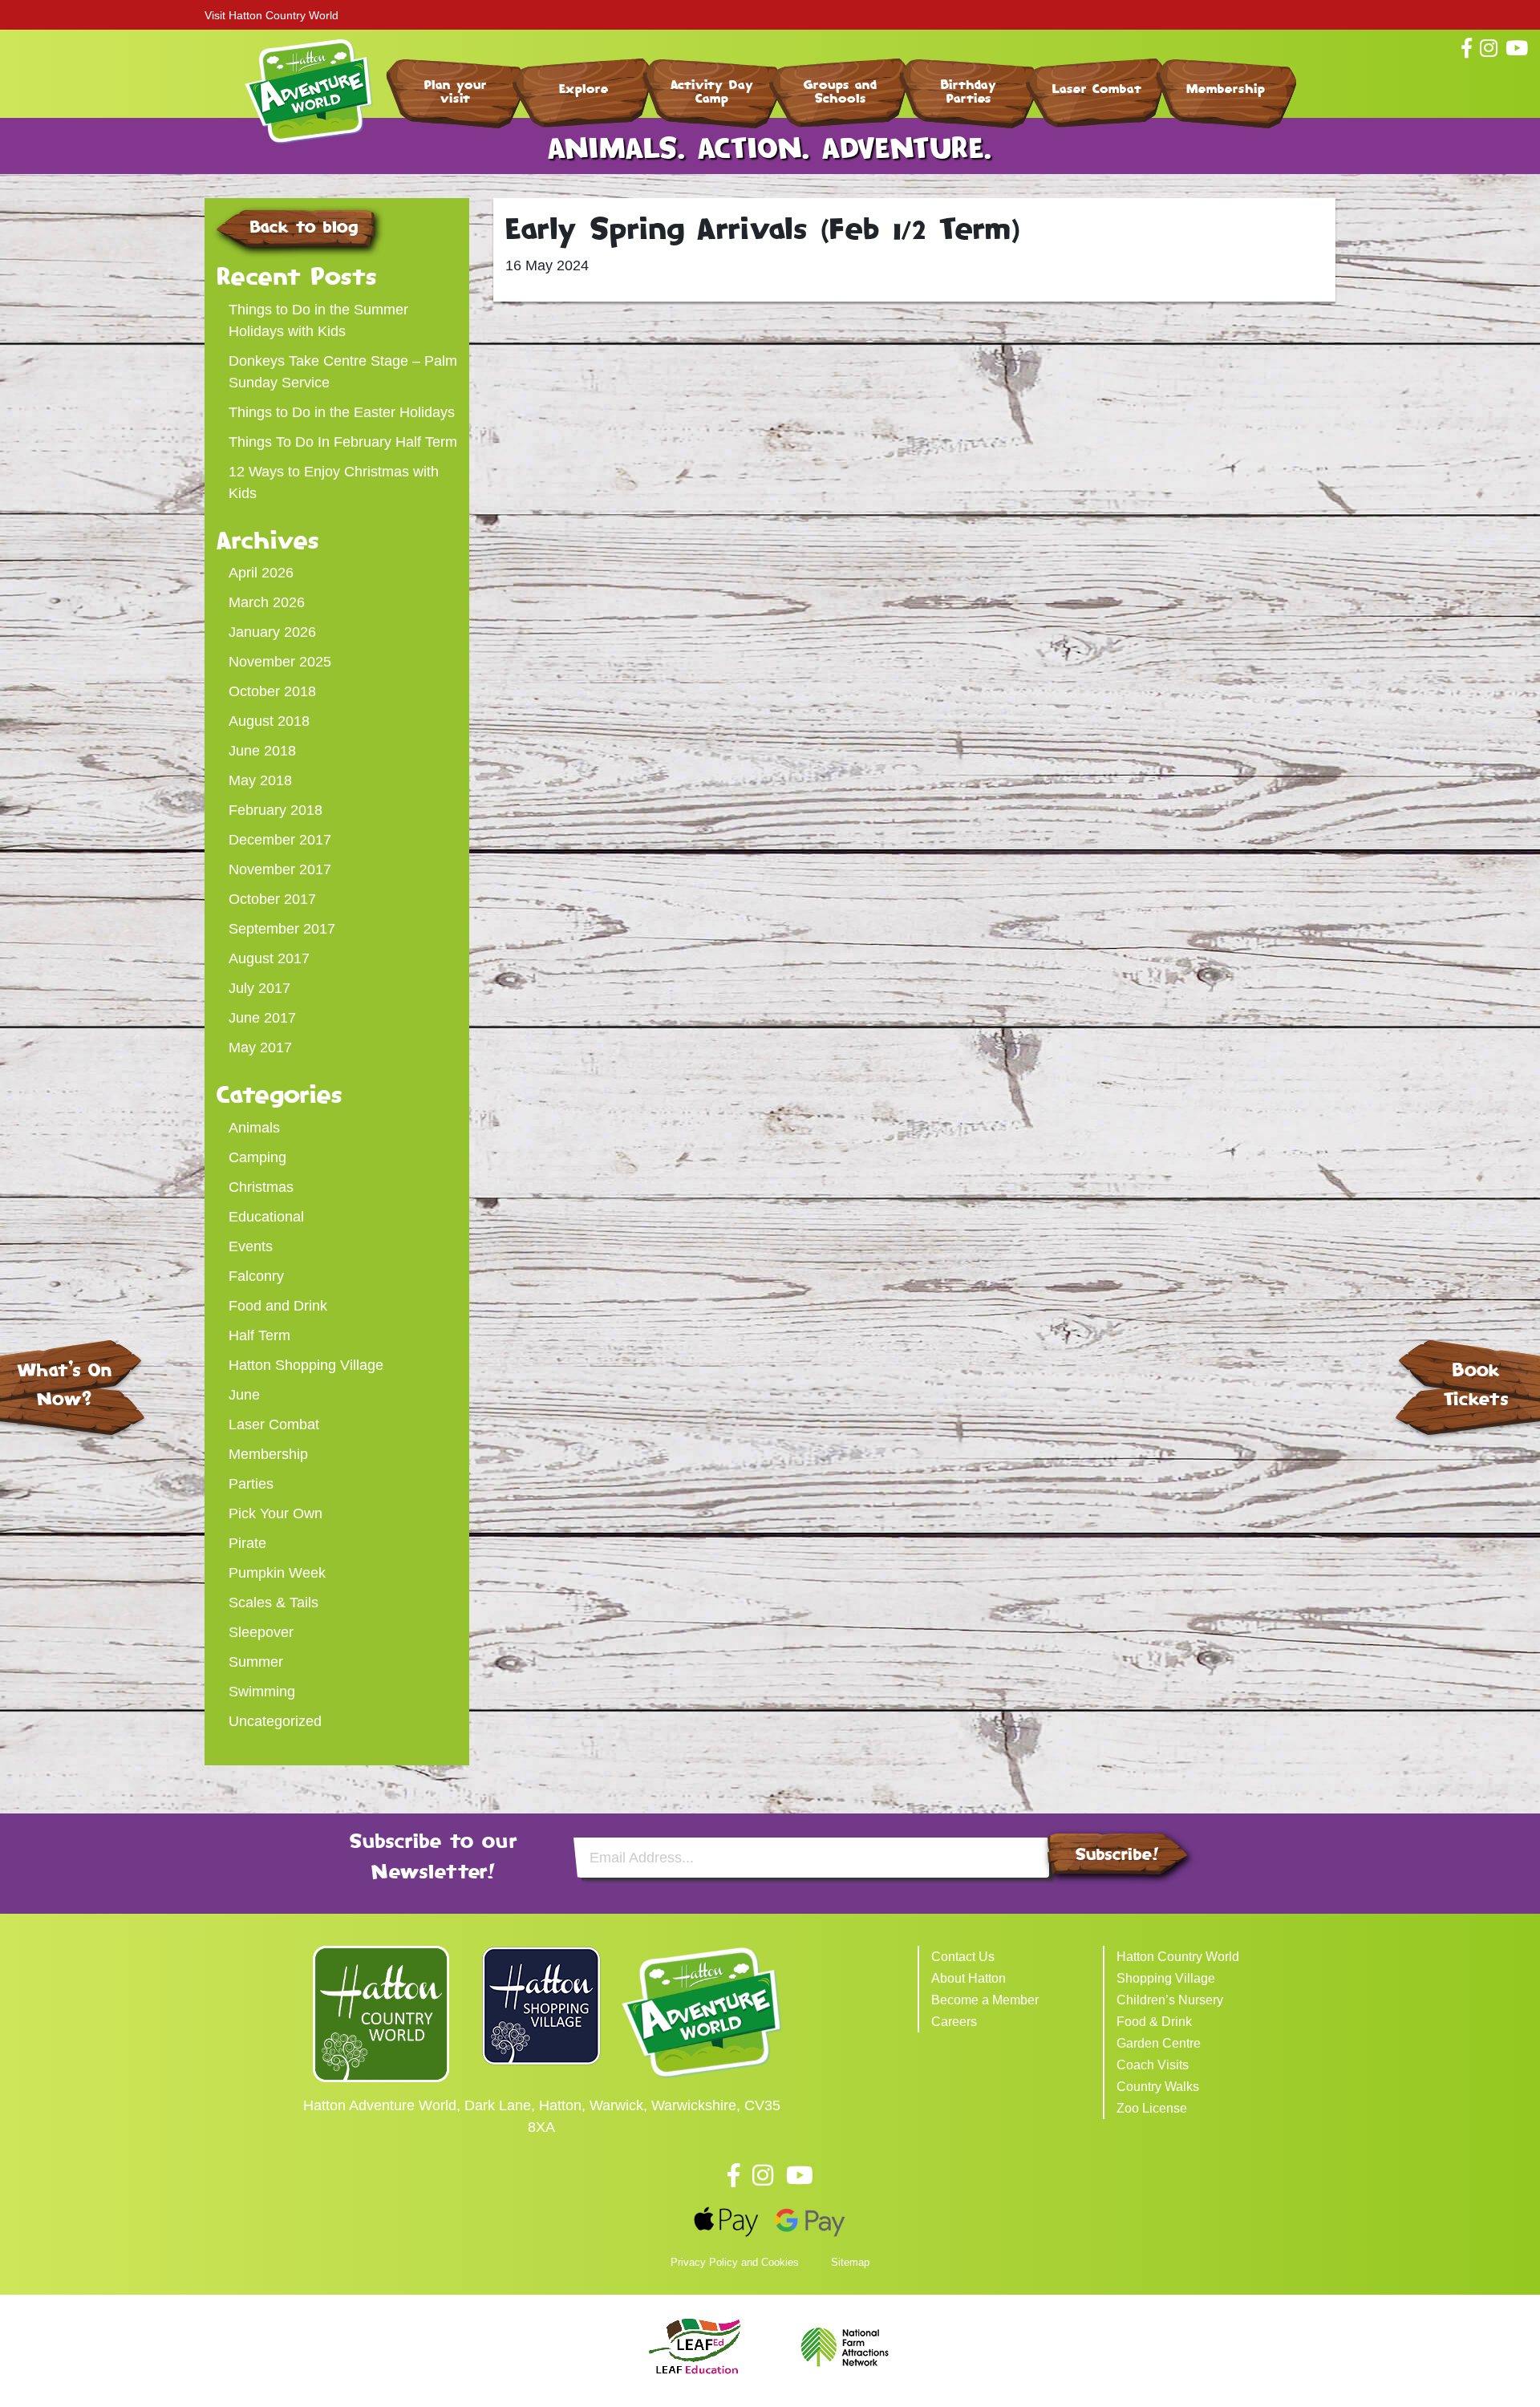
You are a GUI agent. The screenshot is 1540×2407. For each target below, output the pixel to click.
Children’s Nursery (1170, 2000)
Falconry (256, 1276)
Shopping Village (1166, 1978)
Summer (256, 1662)
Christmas (261, 1187)
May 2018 (260, 780)
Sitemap (850, 2262)
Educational (266, 1217)
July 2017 (259, 988)
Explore (584, 89)
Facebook (734, 2175)
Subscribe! (1117, 1854)
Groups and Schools (841, 91)
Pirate (247, 1543)
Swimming (262, 1692)
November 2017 (280, 869)
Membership (1226, 89)
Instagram (763, 2175)
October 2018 (272, 691)
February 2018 (276, 810)
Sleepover (261, 1632)
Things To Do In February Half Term (343, 442)
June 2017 (262, 1018)
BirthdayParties (969, 91)
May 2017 (260, 1047)
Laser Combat (1097, 89)
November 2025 (280, 662)
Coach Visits (1153, 2065)
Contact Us (963, 1957)
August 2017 (269, 958)
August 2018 (269, 721)
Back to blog (304, 227)
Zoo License (1152, 2108)
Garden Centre (1159, 2043)
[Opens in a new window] (381, 2012)
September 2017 (282, 929)
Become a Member (985, 2000)
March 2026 (267, 602)
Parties (251, 1484)
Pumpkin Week (277, 1573)
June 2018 (262, 751)
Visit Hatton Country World (272, 15)
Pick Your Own (276, 1513)
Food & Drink (1154, 2022)
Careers (954, 2022)
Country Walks (1158, 2087)
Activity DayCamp (712, 91)
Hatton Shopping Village (306, 1365)
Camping (257, 1157)
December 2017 (280, 840)
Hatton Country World (1178, 1957)
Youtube (800, 2175)
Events (251, 1246)
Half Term (259, 1335)
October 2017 (272, 899)
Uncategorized (275, 1721)
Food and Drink (278, 1306)
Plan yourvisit (456, 91)
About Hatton (969, 1978)
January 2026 (272, 632)
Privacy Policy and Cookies (735, 2262)
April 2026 (261, 573)
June (244, 1395)
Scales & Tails (274, 1603)
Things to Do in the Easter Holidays (342, 412)
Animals (254, 1128)
